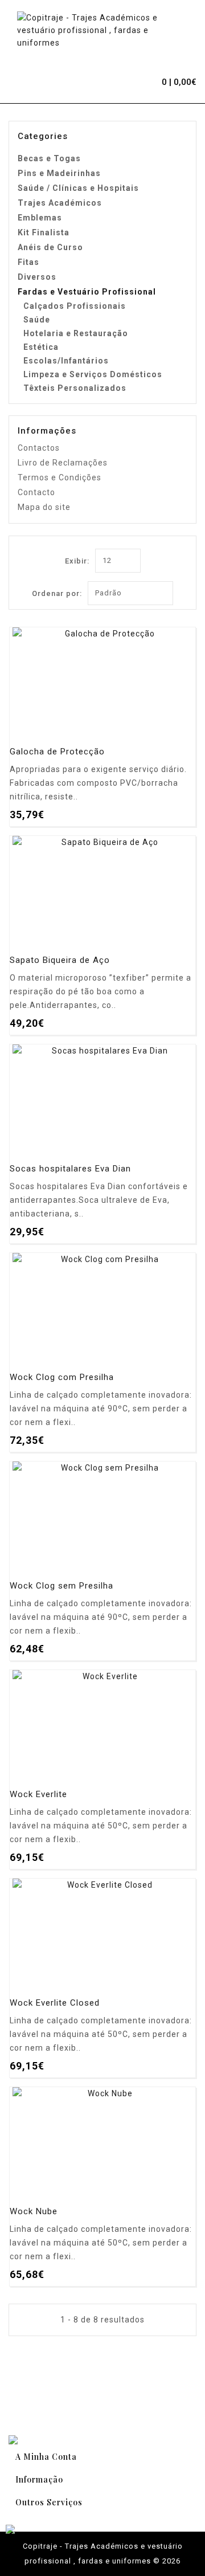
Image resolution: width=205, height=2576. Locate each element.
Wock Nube (34, 2212)
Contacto (36, 492)
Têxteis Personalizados (75, 388)
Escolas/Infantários (66, 361)
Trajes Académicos (60, 203)
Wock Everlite (38, 1795)
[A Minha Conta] (125, 80)
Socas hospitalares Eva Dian (70, 1169)
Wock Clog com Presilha (62, 1377)
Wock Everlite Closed (55, 2003)
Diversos (37, 277)
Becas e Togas (49, 158)
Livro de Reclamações (63, 463)
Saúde (37, 320)
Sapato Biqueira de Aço (60, 960)
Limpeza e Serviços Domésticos (93, 374)
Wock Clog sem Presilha (61, 1586)
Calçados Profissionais (75, 306)
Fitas (28, 262)
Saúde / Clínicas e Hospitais (78, 188)
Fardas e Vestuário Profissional (87, 292)
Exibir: (77, 561)
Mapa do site (44, 507)
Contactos (39, 448)
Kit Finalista (44, 232)
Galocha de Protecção (57, 752)
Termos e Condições (60, 477)
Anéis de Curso (50, 247)
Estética (41, 347)
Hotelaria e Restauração (76, 333)
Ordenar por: (57, 593)
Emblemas (40, 218)
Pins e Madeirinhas (59, 173)
